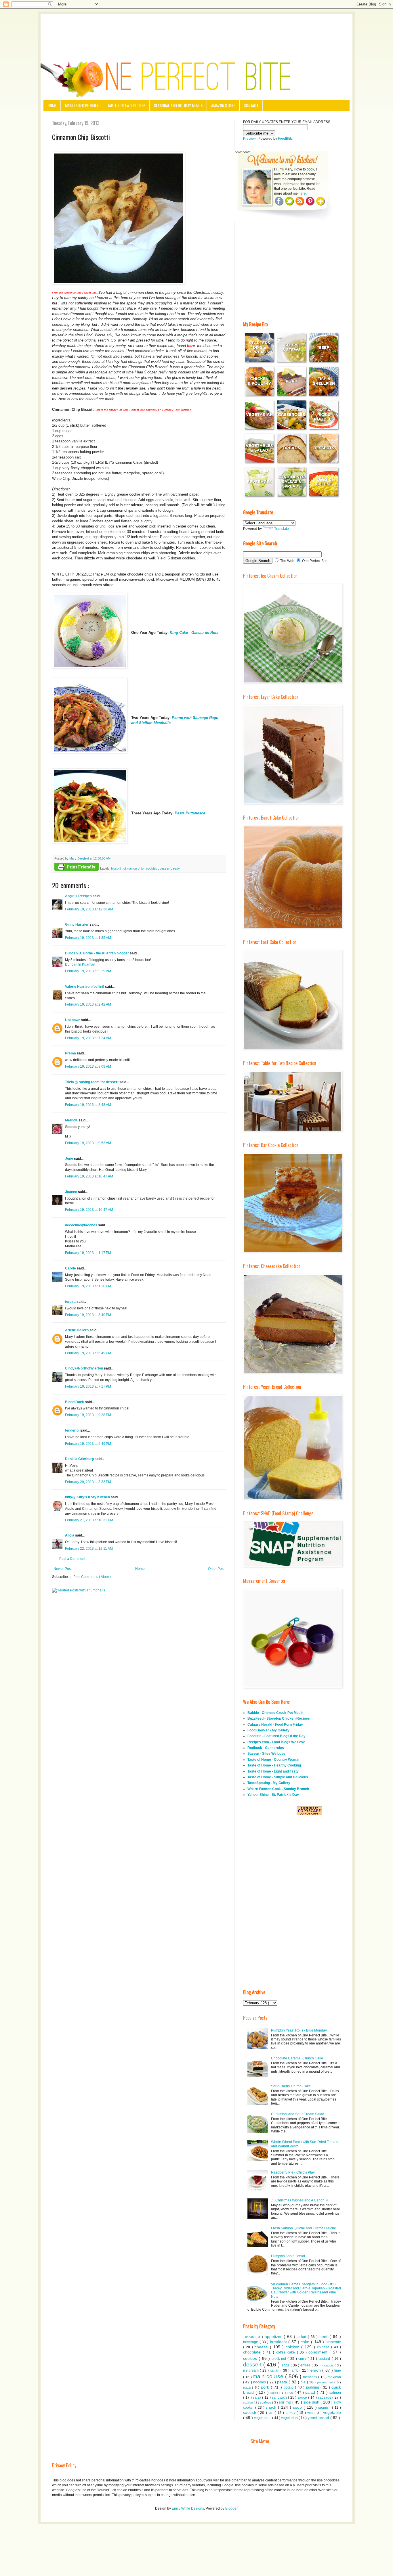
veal (311, 2413)
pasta (283, 2382)
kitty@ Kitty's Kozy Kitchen (88, 1497)
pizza (248, 2387)
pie (304, 2382)
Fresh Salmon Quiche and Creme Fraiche (304, 2228)
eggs (286, 2365)
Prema (71, 1053)
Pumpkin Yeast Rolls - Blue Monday (299, 2030)
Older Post (216, 1569)
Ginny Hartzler (77, 924)
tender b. (73, 1430)
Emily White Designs (188, 2508)
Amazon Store (223, 105)
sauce (303, 2397)
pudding (313, 2387)
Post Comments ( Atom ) (92, 1577)
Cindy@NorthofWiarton (84, 1368)
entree (306, 2365)
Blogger (231, 2508)
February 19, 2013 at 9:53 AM (88, 1143)
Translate (282, 529)
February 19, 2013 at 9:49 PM (88, 1444)
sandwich (280, 2397)
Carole (71, 1268)
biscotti (116, 868)
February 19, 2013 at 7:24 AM (88, 1038)
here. (303, 193)
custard (325, 2359)
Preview (249, 139)
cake (306, 2342)
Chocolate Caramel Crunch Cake (297, 2058)
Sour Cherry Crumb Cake (291, 2086)
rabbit (275, 2393)
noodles (260, 2382)
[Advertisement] (197, 30)
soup (298, 2407)
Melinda (72, 1120)
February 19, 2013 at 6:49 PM (88, 1353)
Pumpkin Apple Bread (288, 2256)
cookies (152, 868)
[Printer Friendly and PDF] (77, 867)
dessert (165, 868)
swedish (250, 2413)
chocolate (253, 2352)
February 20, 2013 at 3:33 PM (88, 1482)
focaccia (328, 2365)
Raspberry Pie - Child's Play (293, 2172)
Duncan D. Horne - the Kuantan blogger (97, 953)
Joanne (71, 1192)
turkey (291, 2413)
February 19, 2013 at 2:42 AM (88, 1004)
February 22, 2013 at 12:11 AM (89, 1549)
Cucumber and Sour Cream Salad (298, 2114)
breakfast (279, 2342)
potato (289, 2387)
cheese (262, 2347)
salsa (258, 2397)
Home (52, 105)
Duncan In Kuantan (80, 964)
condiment (319, 2352)
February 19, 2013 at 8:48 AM (88, 1105)
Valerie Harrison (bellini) (85, 987)
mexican (334, 2377)
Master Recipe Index (82, 105)
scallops (266, 2402)
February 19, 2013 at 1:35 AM (88, 938)
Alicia (70, 1535)
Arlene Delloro (77, 1330)
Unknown (73, 1020)
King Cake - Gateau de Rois (194, 633)
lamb (295, 2370)
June (69, 1158)
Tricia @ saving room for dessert (92, 1082)
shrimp (286, 2402)
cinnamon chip (134, 868)
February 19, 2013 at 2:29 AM (88, 971)
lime (338, 2370)
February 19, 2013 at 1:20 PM (88, 1286)
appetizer (274, 2337)
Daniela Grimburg (80, 1459)
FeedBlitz (285, 139)
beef (324, 2337)
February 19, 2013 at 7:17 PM (88, 1386)
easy (176, 868)
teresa (71, 1302)
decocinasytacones (82, 1225)
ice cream (251, 2370)
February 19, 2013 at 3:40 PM (88, 1315)
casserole (333, 2342)
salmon (335, 2393)
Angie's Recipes (79, 896)
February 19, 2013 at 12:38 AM (89, 909)
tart (272, 2413)
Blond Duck (75, 1402)
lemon (316, 2370)
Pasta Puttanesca (190, 813)
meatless (311, 2377)
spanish (325, 2408)
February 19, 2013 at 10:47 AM (89, 1176)
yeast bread (319, 2418)
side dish (312, 2402)
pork (266, 2387)
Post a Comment (72, 1559)
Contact (251, 105)
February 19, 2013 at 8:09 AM (88, 1067)
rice (291, 2393)
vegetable (332, 2412)
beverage (251, 2342)
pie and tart (326, 2382)
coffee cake (286, 2352)
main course (269, 2376)
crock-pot (280, 2359)
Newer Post (63, 1569)
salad (311, 2392)
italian (275, 2370)
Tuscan (249, 2337)
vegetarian (290, 2418)
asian (303, 2337)
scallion (248, 2403)
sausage (325, 2397)
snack (272, 2407)
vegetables (263, 2418)
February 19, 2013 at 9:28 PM (88, 1415)
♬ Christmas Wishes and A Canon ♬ (300, 2200)
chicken (294, 2347)
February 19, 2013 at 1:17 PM (88, 1253)
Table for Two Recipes (126, 105)
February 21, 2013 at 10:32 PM (89, 1520)
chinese (324, 2347)
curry (303, 2359)
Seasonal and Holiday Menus (178, 105)
